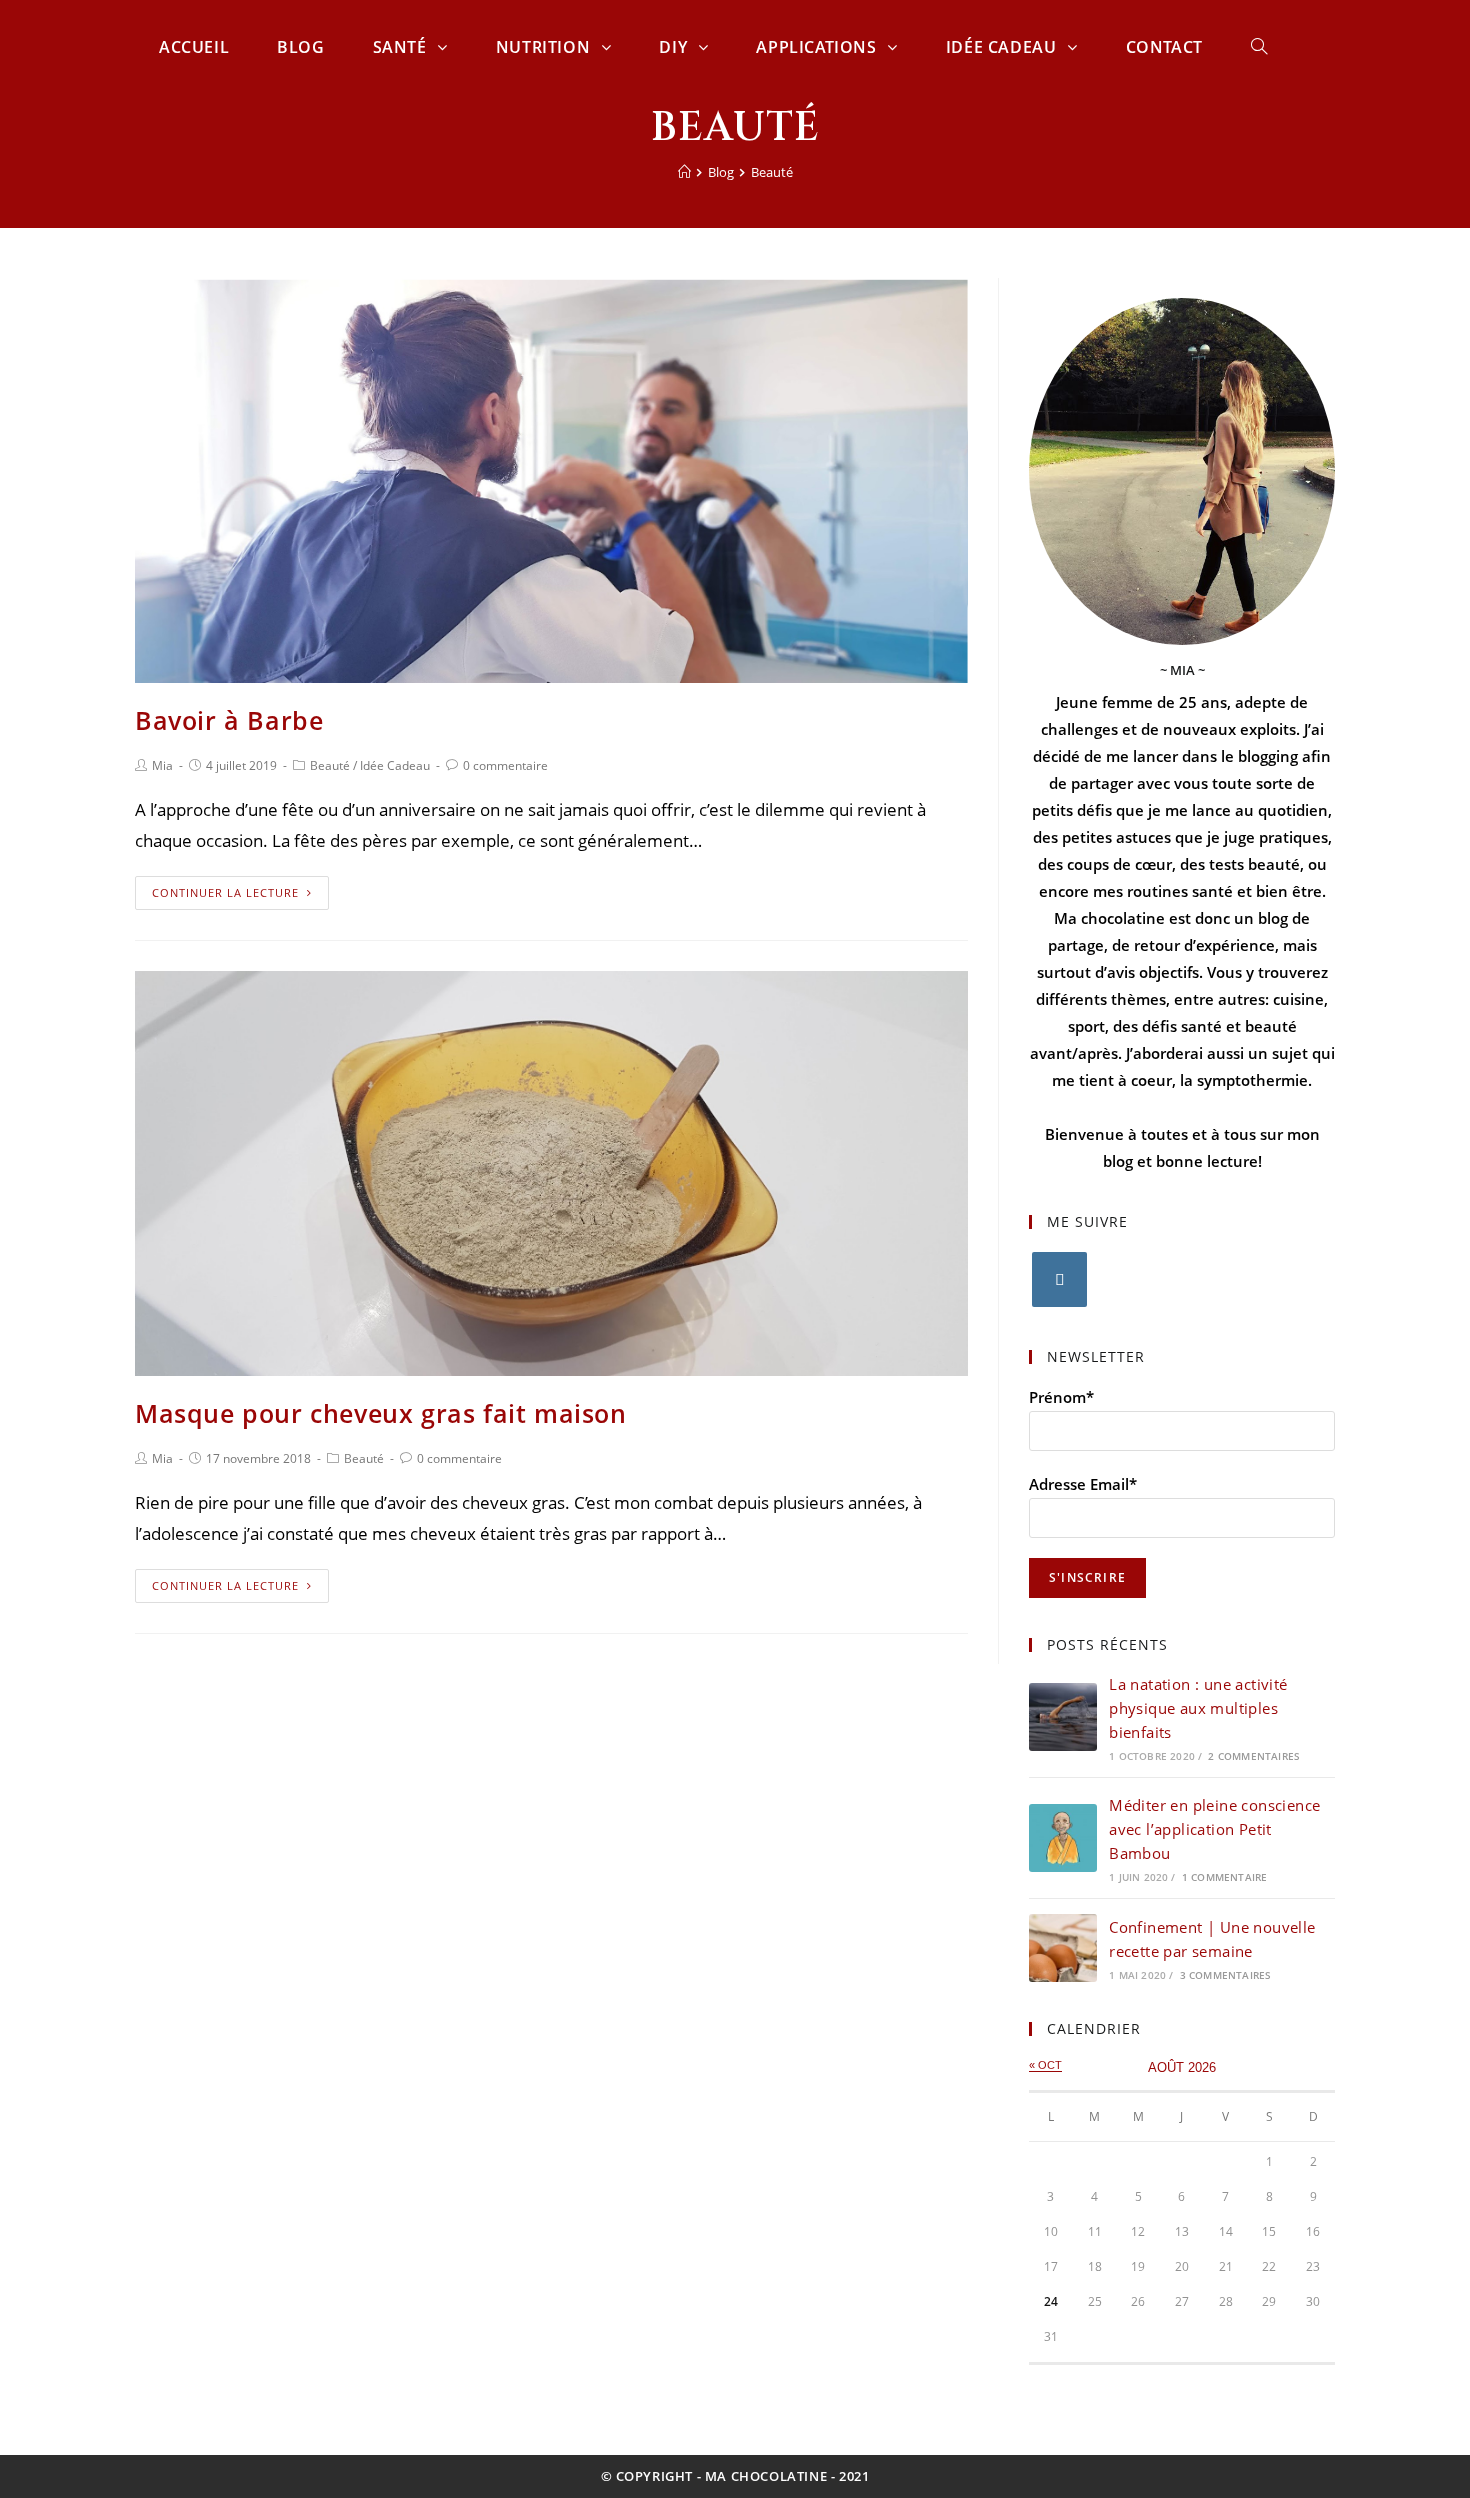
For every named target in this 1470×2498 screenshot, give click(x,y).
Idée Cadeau (395, 765)
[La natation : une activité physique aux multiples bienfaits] (1063, 1717)
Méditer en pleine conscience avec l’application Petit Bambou (1214, 1829)
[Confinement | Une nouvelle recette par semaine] (1063, 1948)
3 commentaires (1226, 1975)
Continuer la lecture (225, 892)
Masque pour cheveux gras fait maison (381, 1413)
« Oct (1045, 2065)
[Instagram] (1059, 1279)
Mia (162, 765)
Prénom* (1061, 1397)
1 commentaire (1225, 1877)
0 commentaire (505, 765)
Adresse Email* (1083, 1484)
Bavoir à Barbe (229, 720)
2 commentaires (1254, 1756)
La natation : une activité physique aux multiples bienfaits (1198, 1708)
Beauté (330, 765)
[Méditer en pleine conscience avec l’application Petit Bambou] (1063, 1838)
